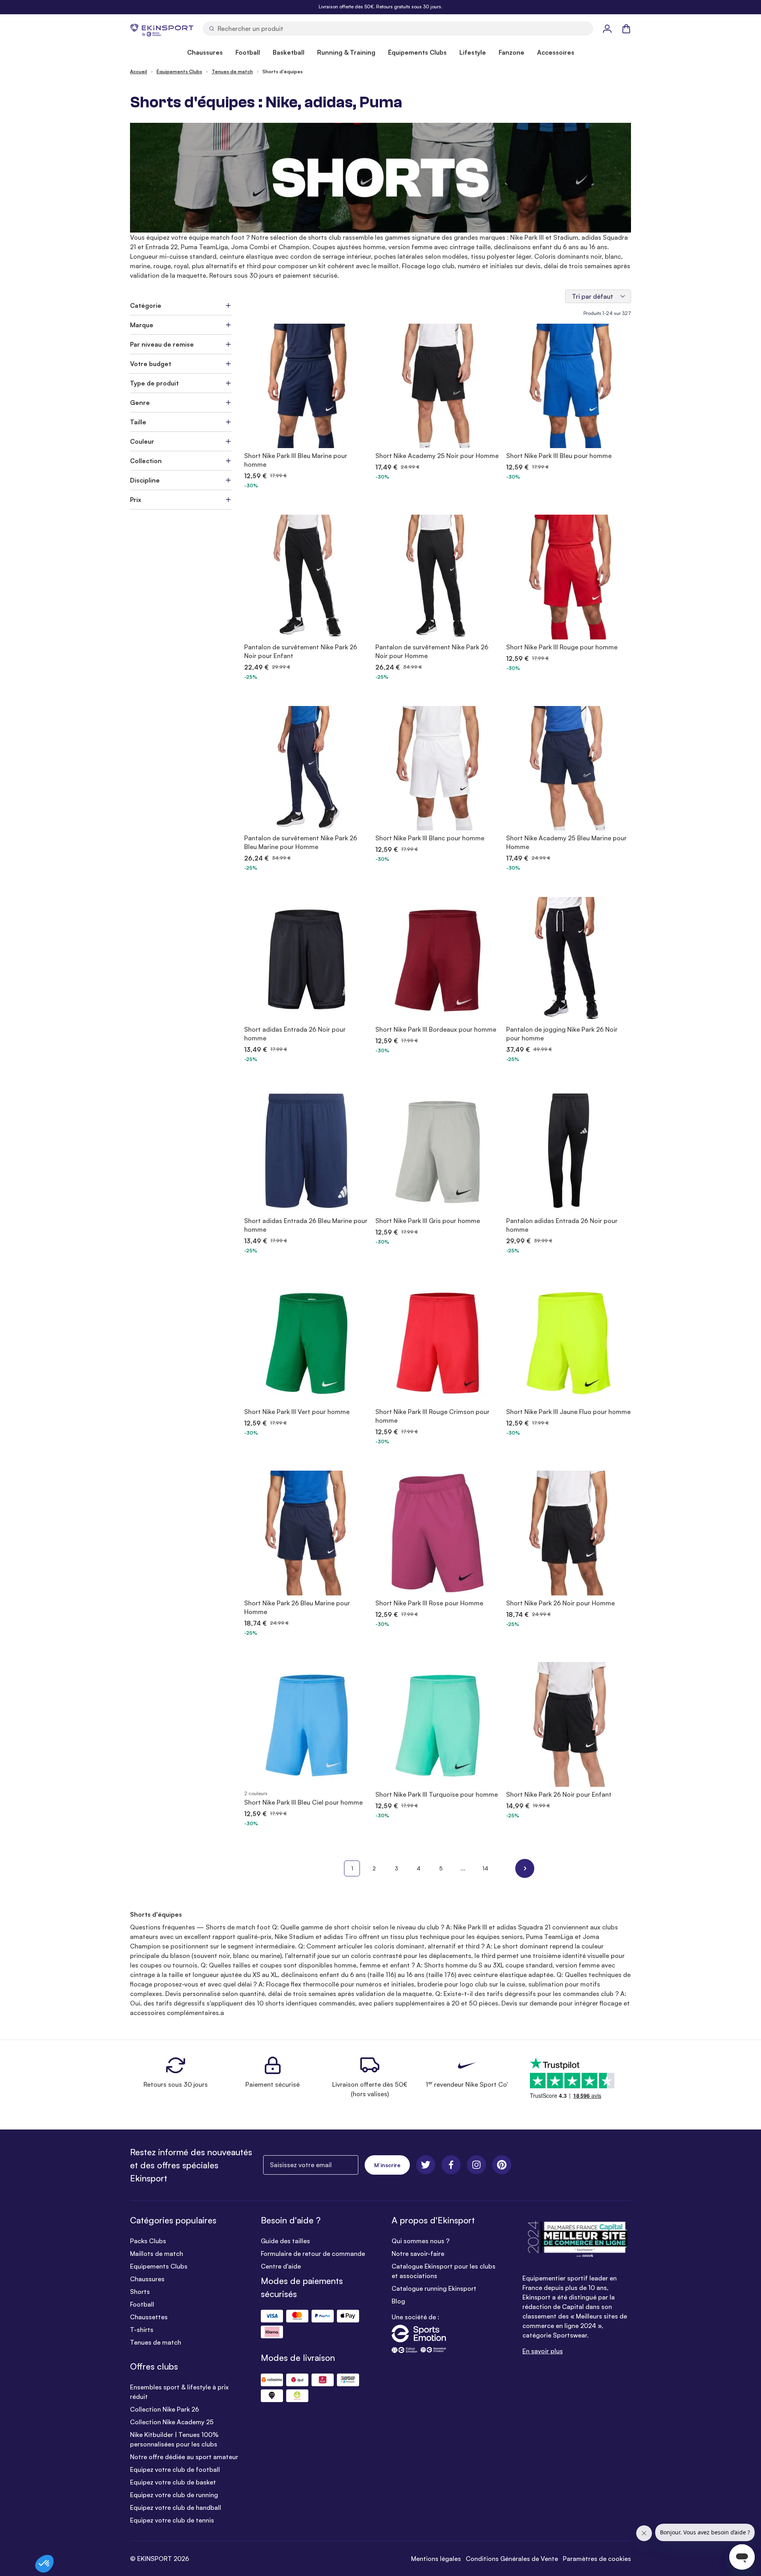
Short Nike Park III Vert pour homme (297, 1412)
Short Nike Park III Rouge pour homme (562, 647)
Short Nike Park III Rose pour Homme (429, 1603)
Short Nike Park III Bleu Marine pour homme (296, 460)
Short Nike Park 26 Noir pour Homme (560, 1603)
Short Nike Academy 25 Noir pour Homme (437, 456)
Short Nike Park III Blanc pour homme (430, 838)
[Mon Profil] (607, 29)
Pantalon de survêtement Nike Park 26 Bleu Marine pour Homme (301, 842)
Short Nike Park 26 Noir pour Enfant (559, 1794)
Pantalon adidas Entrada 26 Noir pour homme (562, 1225)
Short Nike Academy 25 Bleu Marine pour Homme (566, 842)
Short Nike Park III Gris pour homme (428, 1221)
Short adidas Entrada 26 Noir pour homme (295, 1034)
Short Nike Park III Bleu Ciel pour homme (303, 1802)
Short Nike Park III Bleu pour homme (559, 456)
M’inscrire (387, 2165)
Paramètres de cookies (597, 2559)
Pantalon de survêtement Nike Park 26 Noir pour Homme (432, 651)
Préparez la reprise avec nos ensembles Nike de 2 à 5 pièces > (380, 7)
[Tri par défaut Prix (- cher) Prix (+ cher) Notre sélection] (598, 296)
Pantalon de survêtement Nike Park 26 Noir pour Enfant (301, 651)
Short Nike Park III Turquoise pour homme (437, 1794)
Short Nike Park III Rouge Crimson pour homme (432, 1416)
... (463, 1868)
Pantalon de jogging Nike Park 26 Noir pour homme (562, 1034)
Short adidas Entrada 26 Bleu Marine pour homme (306, 1225)
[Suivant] (525, 1868)
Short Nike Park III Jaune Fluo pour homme (568, 1412)
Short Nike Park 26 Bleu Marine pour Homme (297, 1607)
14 (485, 1868)
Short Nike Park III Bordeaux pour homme (436, 1029)
